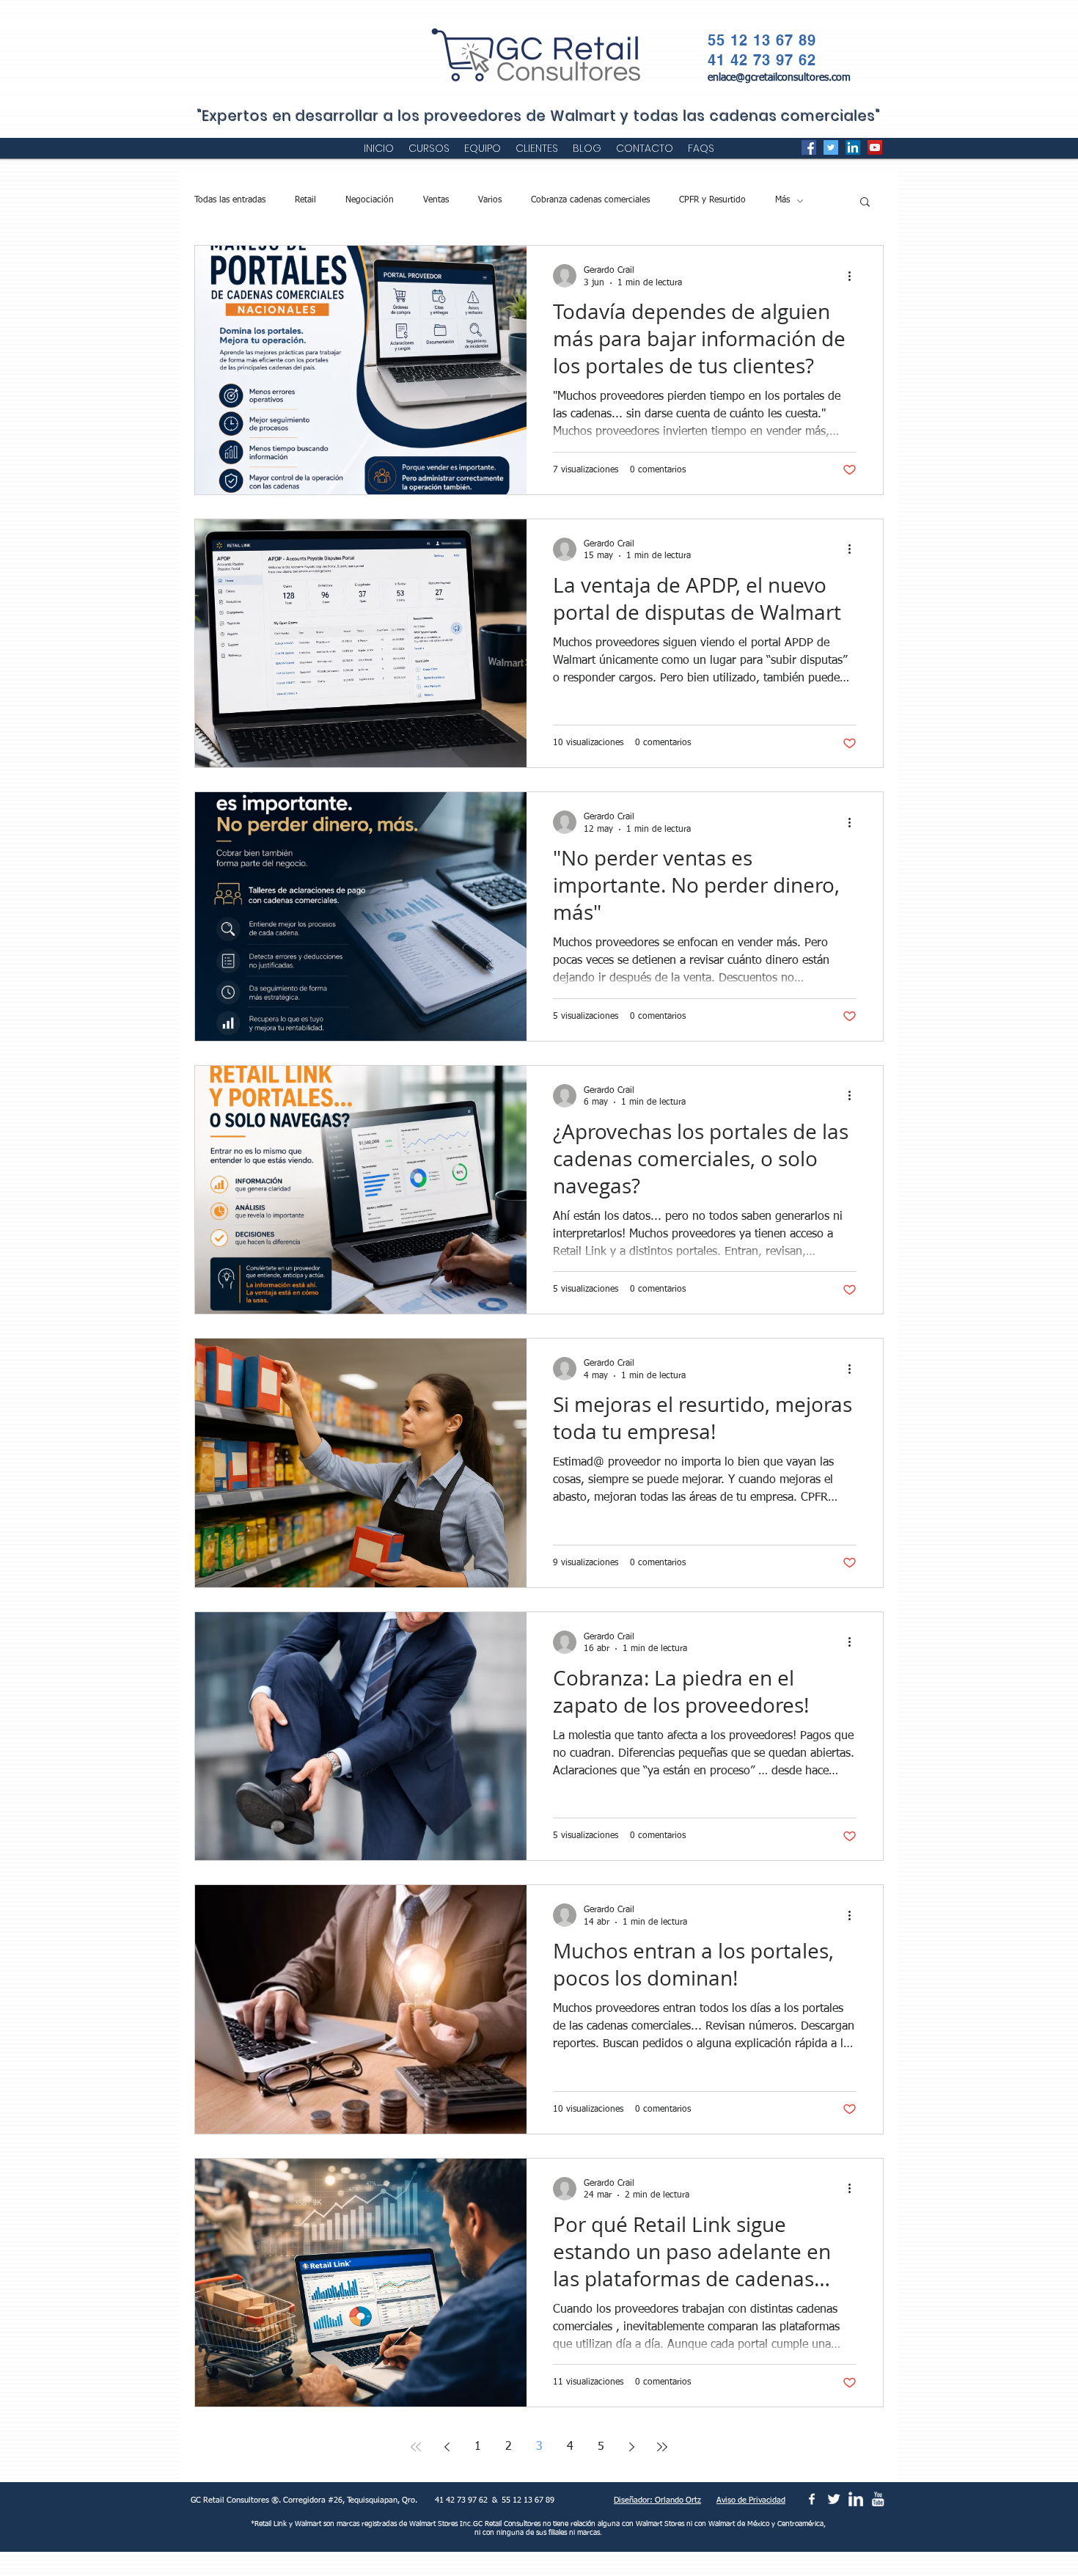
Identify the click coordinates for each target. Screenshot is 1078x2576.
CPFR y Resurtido (712, 200)
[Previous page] (447, 2447)
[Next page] (631, 2447)
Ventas (436, 200)
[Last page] (662, 2447)
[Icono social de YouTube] (875, 147)
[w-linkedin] (856, 2499)
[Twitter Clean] (834, 2499)
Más (782, 200)
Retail (305, 200)
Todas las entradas (230, 200)
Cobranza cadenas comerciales (590, 200)
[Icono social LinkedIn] (853, 147)
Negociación (370, 200)
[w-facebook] (812, 2499)
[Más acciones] (854, 276)
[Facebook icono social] (809, 147)
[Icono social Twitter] (831, 147)
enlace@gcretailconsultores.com (779, 78)
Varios (490, 200)
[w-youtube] (878, 2499)
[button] (865, 203)
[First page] (416, 2447)
